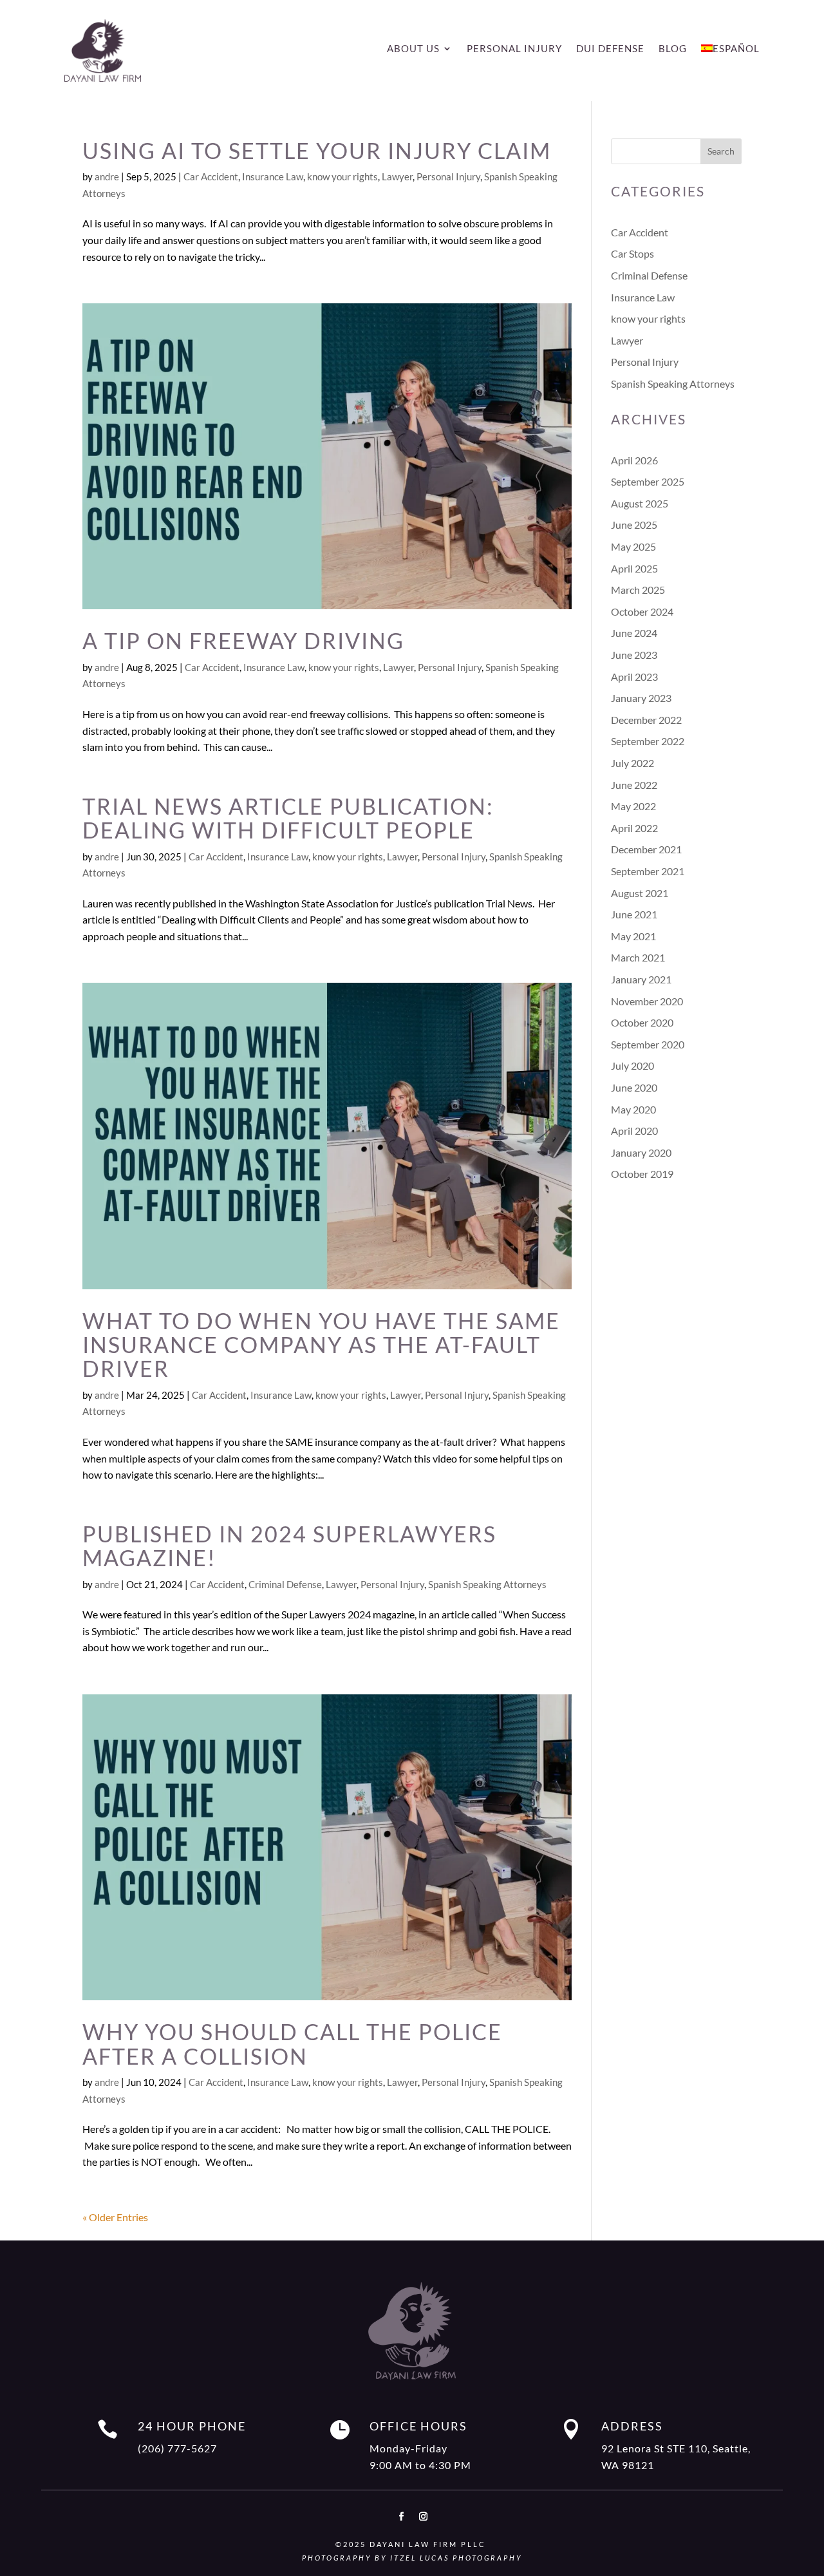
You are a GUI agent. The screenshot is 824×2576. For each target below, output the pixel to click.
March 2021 (638, 957)
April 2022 (634, 828)
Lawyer (397, 176)
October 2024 (642, 611)
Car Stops (632, 253)
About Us (413, 49)
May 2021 (633, 936)
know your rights (342, 176)
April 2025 (634, 568)
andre (107, 176)
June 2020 (634, 1087)
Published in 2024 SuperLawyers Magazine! (289, 1546)
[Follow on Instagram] (423, 2517)
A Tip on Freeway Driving (243, 640)
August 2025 (640, 503)
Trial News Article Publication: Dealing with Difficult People (288, 818)
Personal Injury (514, 49)
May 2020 (633, 1109)
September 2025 (648, 481)
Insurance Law (273, 176)
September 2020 (648, 1044)
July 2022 (632, 763)
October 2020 (642, 1022)
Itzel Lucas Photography (456, 2558)
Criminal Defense (285, 1584)
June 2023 (634, 655)
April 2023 (634, 677)
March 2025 (638, 590)
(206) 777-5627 (177, 2448)
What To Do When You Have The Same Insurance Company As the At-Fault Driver (321, 1345)
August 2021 (640, 893)
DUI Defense (610, 49)
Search (721, 151)
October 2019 (642, 1174)
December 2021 (646, 849)
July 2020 (632, 1065)
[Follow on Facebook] (401, 2517)
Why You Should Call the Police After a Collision (292, 2043)
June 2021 (634, 914)
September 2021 (648, 871)
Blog (673, 49)
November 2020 (647, 1001)
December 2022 (646, 720)
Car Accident (211, 176)
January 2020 (641, 1152)
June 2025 (634, 525)
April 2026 (634, 460)
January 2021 (641, 979)
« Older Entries (115, 2217)
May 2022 (633, 806)
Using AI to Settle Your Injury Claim (317, 150)
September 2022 (648, 741)
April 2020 (634, 1131)
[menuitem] (730, 51)
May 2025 (633, 546)
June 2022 (634, 785)
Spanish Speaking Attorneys (487, 1584)
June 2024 (634, 633)
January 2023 (641, 698)
